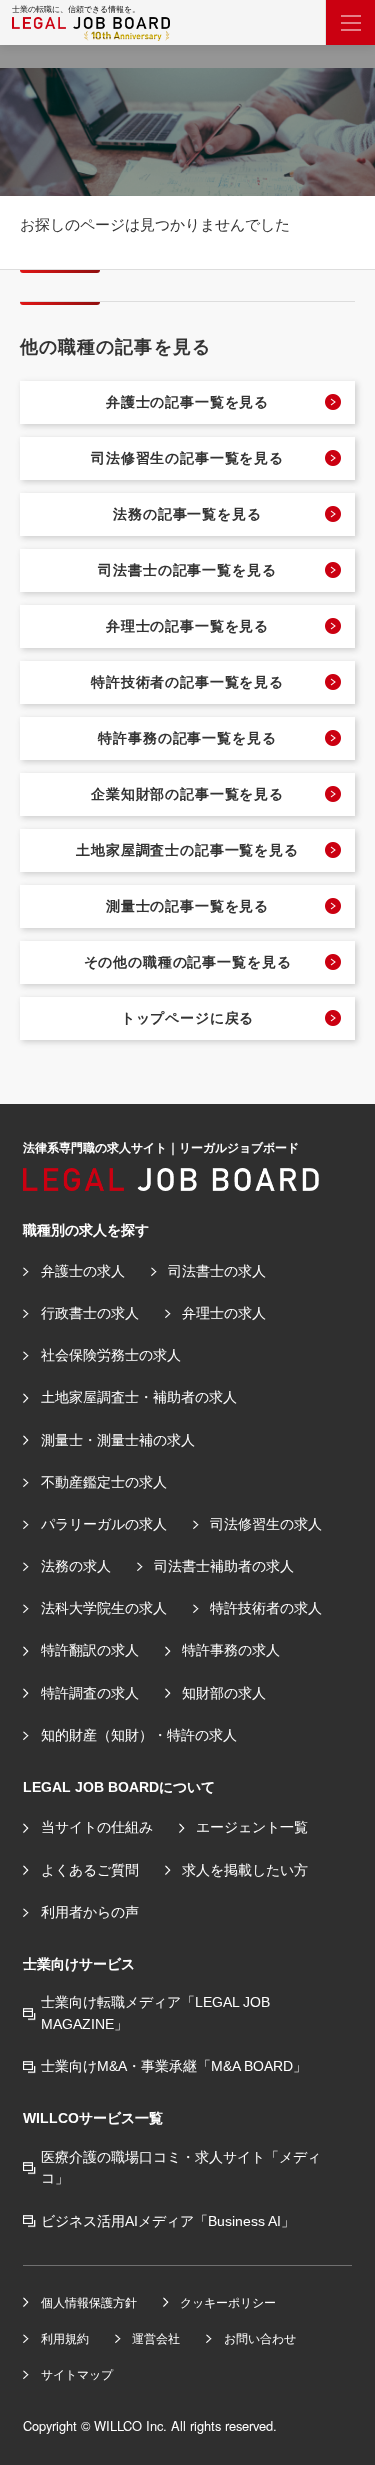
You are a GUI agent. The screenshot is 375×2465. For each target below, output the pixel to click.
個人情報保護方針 (89, 2302)
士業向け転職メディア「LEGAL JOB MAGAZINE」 (155, 2013)
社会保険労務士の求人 (111, 1355)
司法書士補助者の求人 (224, 1566)
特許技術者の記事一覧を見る (187, 682)
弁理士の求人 (224, 1313)
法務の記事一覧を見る (187, 514)
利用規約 (65, 2338)
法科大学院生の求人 (104, 1608)
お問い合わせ (260, 2338)
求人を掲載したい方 (245, 1870)
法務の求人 (76, 1566)
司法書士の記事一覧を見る (187, 570)
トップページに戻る (188, 1018)
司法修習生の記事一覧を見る (187, 458)
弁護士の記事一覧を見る (187, 402)
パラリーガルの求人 (104, 1524)
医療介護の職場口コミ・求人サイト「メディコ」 (181, 2168)
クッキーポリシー (228, 2302)
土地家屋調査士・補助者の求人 (139, 1397)
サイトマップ (77, 2374)
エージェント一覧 (252, 1827)
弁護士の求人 (83, 1271)
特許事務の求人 (231, 1650)
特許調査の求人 (90, 1693)
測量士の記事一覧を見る (187, 906)
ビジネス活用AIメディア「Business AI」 (168, 2221)
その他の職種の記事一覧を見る (188, 962)
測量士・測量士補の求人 (118, 1440)
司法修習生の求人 (266, 1524)
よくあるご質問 (90, 1870)
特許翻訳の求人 (90, 1650)
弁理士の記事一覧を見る (187, 626)
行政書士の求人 (90, 1313)
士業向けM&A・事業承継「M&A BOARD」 (174, 2066)
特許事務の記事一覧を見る (187, 738)
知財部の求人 (224, 1693)
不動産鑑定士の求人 (104, 1482)
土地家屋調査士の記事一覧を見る (187, 850)
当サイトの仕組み (97, 1827)
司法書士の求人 (217, 1271)
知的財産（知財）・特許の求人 (139, 1735)
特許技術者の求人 (266, 1608)
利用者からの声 (90, 1912)
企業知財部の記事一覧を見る (187, 794)
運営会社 (156, 2338)
